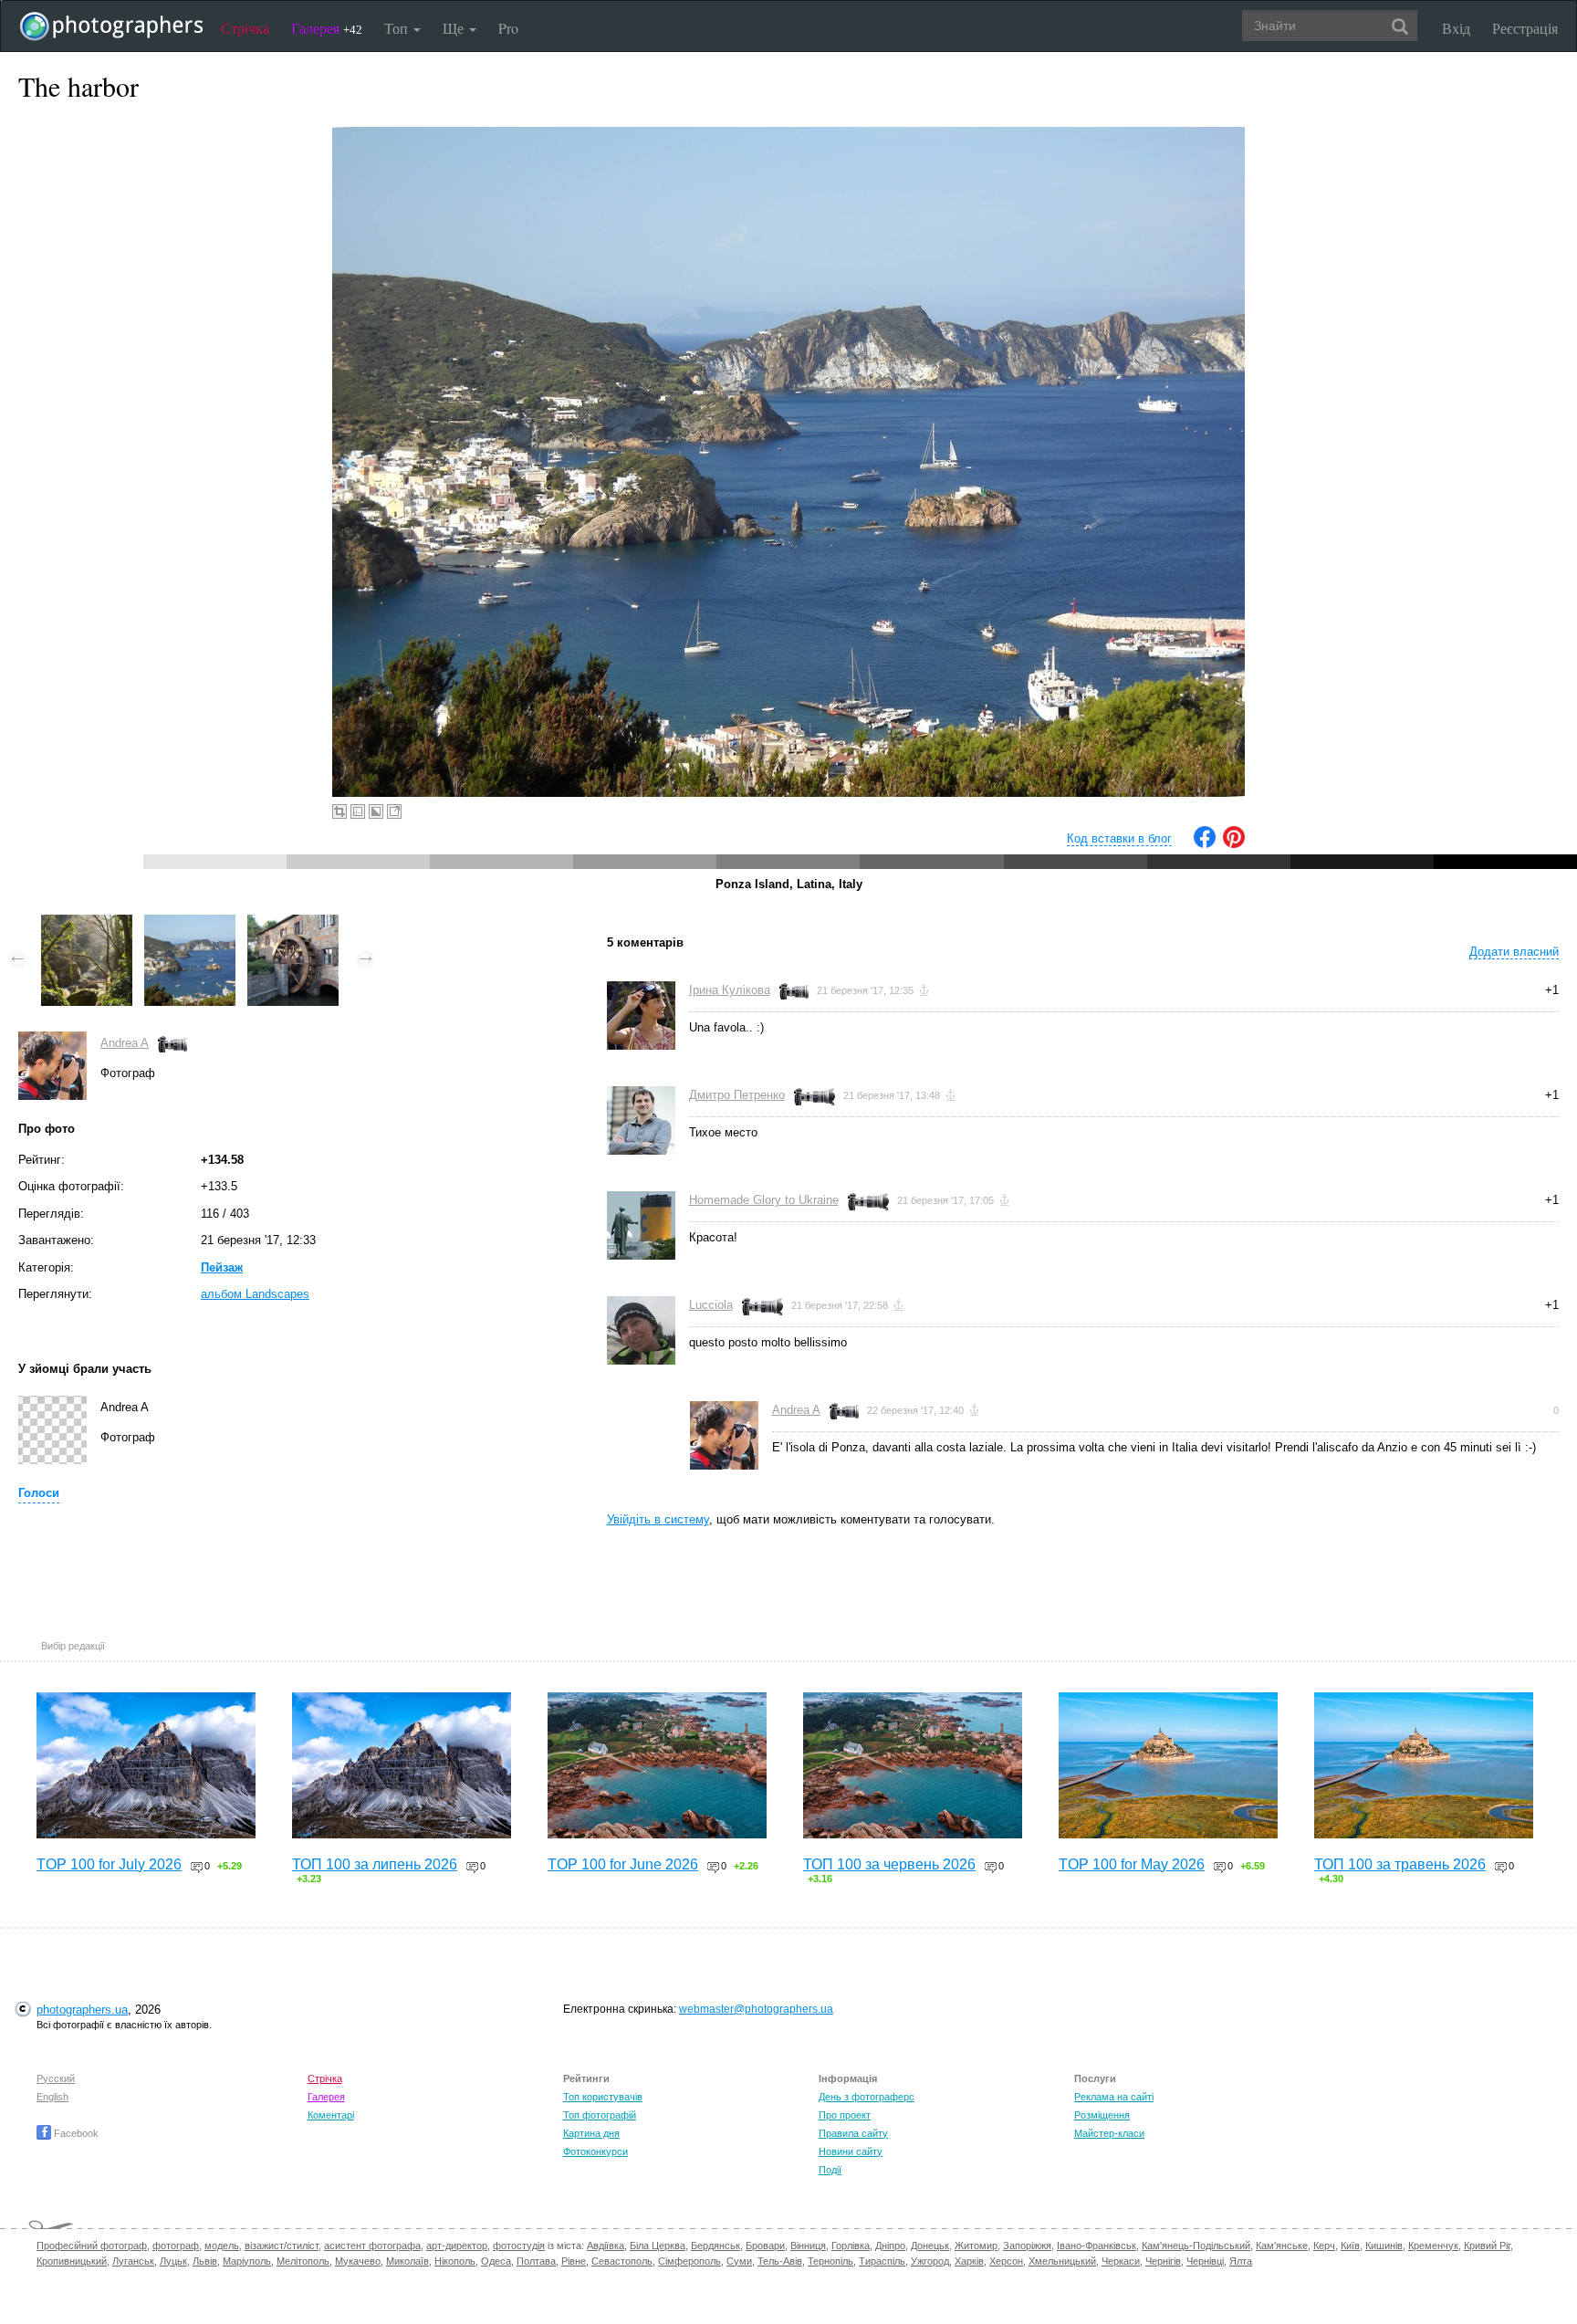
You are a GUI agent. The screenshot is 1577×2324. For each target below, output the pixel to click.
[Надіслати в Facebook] (1205, 844)
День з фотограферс (867, 2097)
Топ (398, 28)
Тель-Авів (780, 2261)
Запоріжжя (1027, 2245)
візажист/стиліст (282, 2245)
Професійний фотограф (92, 2245)
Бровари (765, 2245)
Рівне (574, 2261)
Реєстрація (1525, 28)
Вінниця (808, 2245)
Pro (508, 28)
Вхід (1456, 28)
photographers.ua (82, 2010)
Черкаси (1121, 2261)
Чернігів (1163, 2261)
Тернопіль (830, 2261)
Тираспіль (882, 2261)
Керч (1324, 2245)
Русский (56, 2078)
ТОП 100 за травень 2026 (1400, 1864)
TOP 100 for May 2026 (1132, 1864)
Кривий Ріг (1487, 2245)
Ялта (1241, 2261)
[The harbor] (190, 923)
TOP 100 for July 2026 (109, 1864)
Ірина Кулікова (730, 990)
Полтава (536, 2261)
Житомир (976, 2245)
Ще (455, 28)
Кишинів (1384, 2245)
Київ (1350, 2245)
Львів (205, 2261)
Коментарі (331, 2115)
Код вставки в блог (1119, 838)
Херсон (1006, 2261)
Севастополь (622, 2261)
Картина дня (591, 2133)
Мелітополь (303, 2261)
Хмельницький (1062, 2261)
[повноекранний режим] (394, 811)
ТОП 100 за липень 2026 (375, 1864)
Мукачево (358, 2261)
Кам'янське (1282, 2245)
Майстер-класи (1109, 2133)
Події (830, 2170)
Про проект (845, 2115)
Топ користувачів (603, 2097)
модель (222, 2245)
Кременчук (1433, 2245)
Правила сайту (853, 2133)
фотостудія (519, 2245)
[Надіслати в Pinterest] (1234, 844)
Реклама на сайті (1114, 2097)
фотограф (176, 2245)
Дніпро (890, 2245)
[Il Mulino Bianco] (293, 923)
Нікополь (455, 2261)
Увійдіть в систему (658, 1519)
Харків (969, 2261)
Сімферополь (689, 2261)
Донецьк (930, 2245)
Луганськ (133, 2261)
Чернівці (1205, 2261)
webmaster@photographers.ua (756, 2009)
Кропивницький (72, 2261)
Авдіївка (606, 2245)
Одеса (496, 2261)
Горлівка (851, 2245)
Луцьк (173, 2261)
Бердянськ (715, 2245)
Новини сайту (851, 2151)
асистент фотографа (372, 2245)
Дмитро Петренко (737, 1095)
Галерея (327, 28)
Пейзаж (222, 1267)
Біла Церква (658, 2245)
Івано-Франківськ (1097, 2245)
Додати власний (1514, 952)
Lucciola (711, 1305)
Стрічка (245, 28)
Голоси (39, 1493)
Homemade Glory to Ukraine (764, 1200)
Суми (739, 2261)
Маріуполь (247, 2261)
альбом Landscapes (255, 1294)
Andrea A (125, 1043)
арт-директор (457, 2245)
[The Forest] (87, 923)
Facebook (75, 2133)
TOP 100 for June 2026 (623, 1864)
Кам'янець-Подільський (1196, 2245)
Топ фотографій (600, 2115)
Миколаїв (407, 2261)
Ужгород (930, 2261)
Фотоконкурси (595, 2151)
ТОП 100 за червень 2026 (889, 1864)
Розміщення (1102, 2115)
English (52, 2097)
